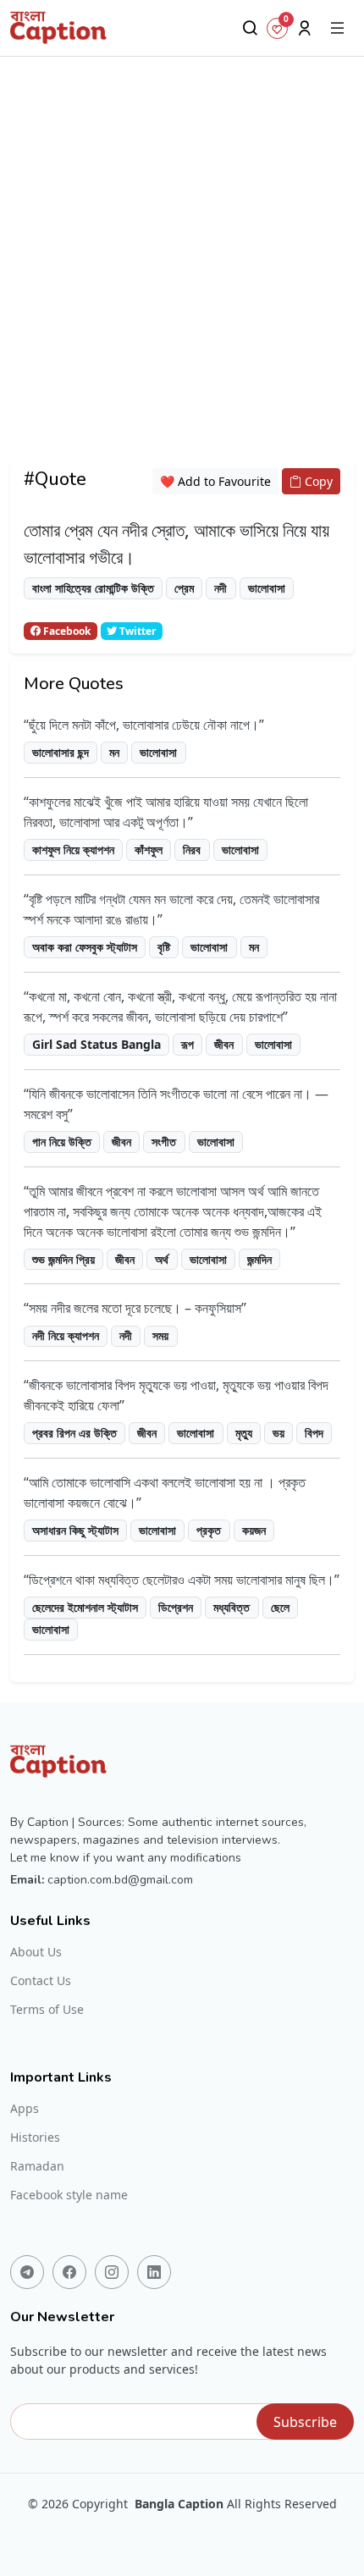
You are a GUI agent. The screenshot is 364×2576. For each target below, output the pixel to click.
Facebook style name (69, 2195)
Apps (25, 2109)
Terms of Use (47, 2010)
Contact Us (41, 1981)
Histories (35, 2137)
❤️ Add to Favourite (215, 481)
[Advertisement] (182, 279)
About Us (36, 1952)
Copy (317, 481)
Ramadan (37, 2166)
